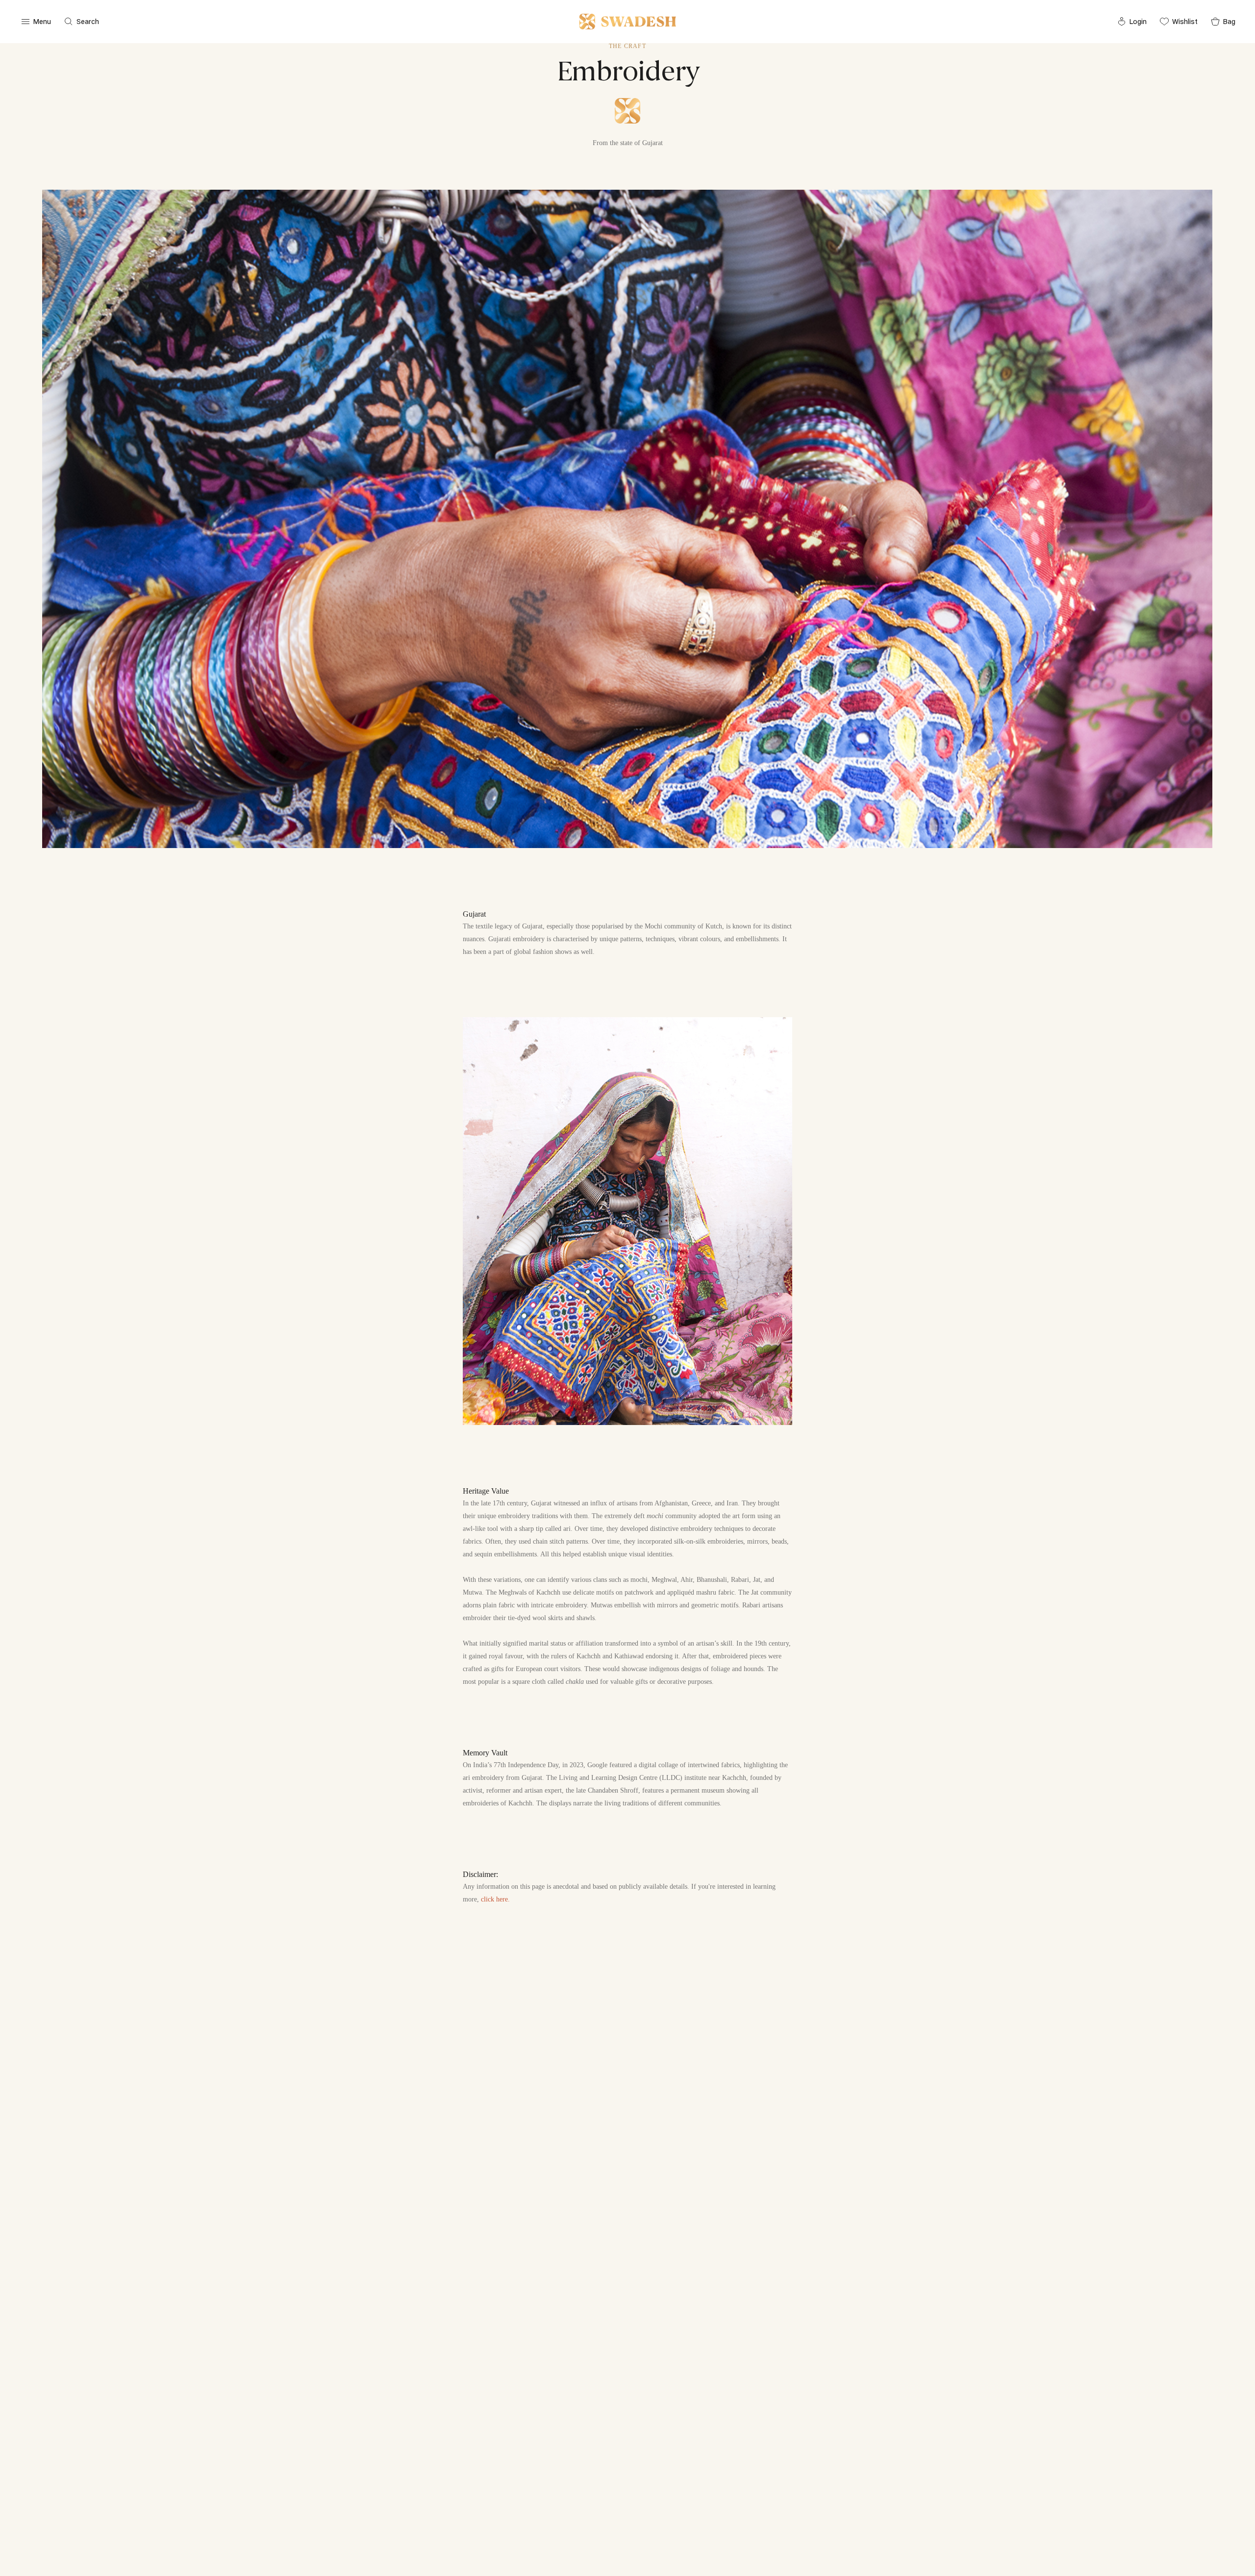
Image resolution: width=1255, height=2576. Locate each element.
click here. (495, 1899)
